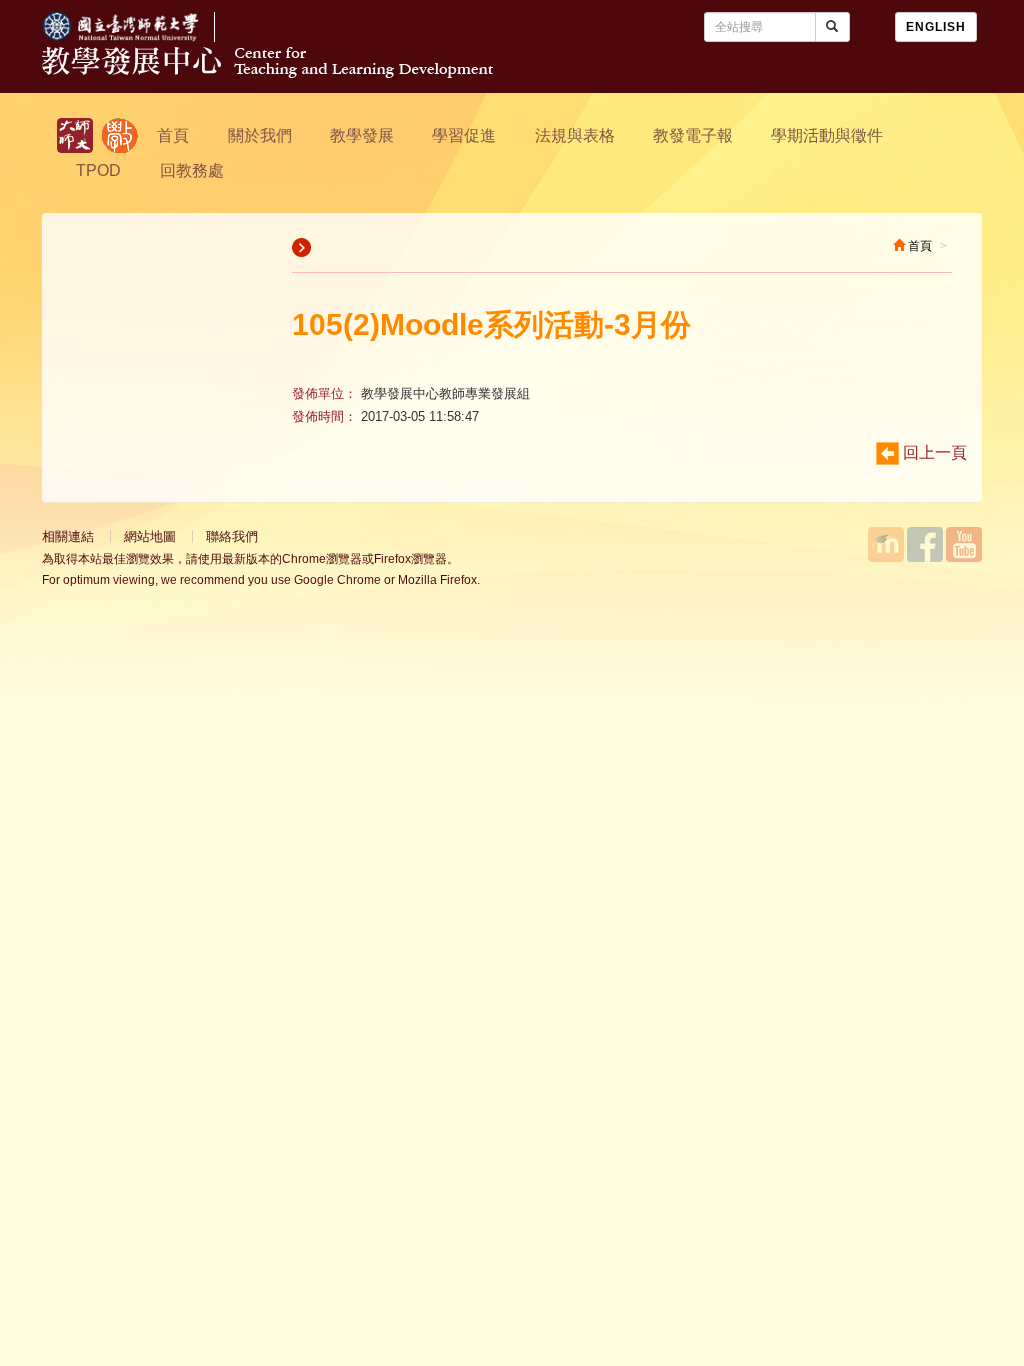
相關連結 (68, 536)
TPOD (98, 170)
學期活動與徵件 (827, 135)
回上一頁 (933, 452)
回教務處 (192, 170)
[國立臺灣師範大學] (136, 36)
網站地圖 (150, 536)
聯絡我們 (232, 536)
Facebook (925, 544)
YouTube (964, 544)
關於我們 (260, 135)
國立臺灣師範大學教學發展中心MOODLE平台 (886, 544)
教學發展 (362, 135)
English (936, 27)
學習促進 (464, 135)
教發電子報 (693, 135)
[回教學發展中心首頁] (267, 72)
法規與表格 (575, 135)
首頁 (173, 135)
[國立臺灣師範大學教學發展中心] (120, 135)
